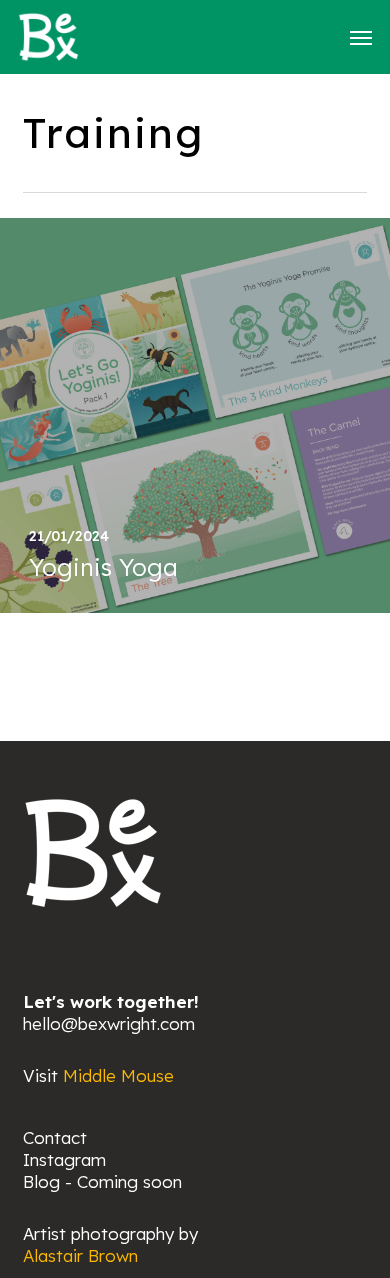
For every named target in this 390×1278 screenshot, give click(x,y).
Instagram (64, 1159)
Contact (55, 1137)
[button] (361, 37)
